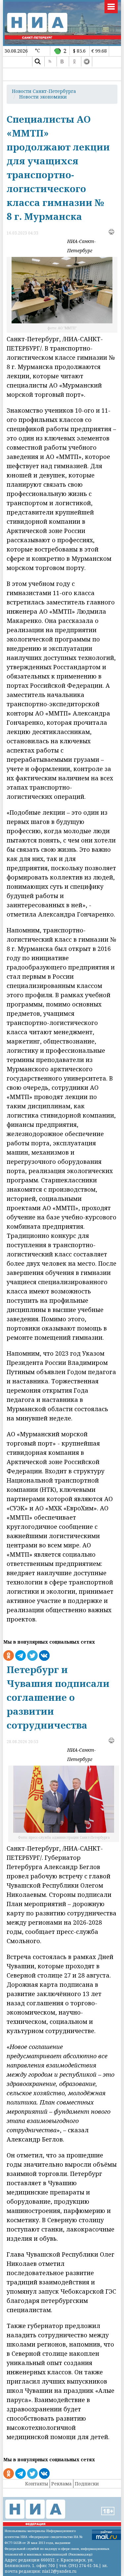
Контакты (37, 2484)
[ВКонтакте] (62, 61)
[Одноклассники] (74, 61)
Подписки (87, 2484)
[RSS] (50, 61)
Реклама (62, 2484)
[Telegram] (87, 61)
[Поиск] (38, 61)
